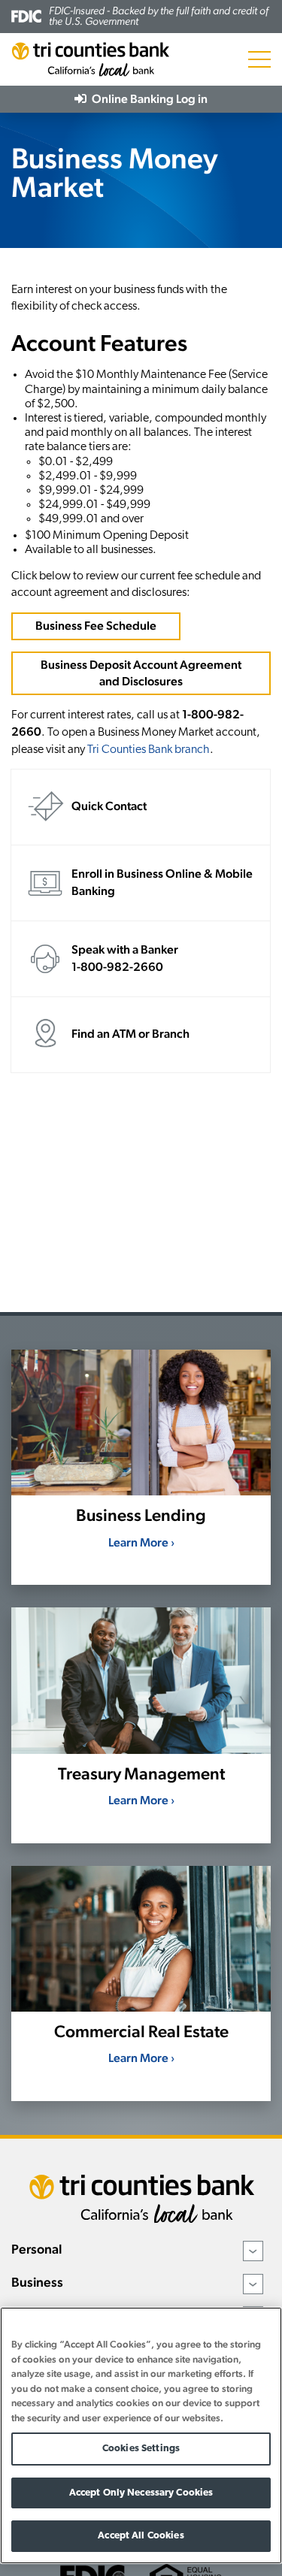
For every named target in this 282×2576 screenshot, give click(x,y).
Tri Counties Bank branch (149, 750)
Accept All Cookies (141, 2536)
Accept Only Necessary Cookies (141, 2493)
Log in (149, 99)
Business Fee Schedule (96, 626)
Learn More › (141, 1542)
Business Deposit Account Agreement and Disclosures (141, 673)
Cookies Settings (141, 2449)
